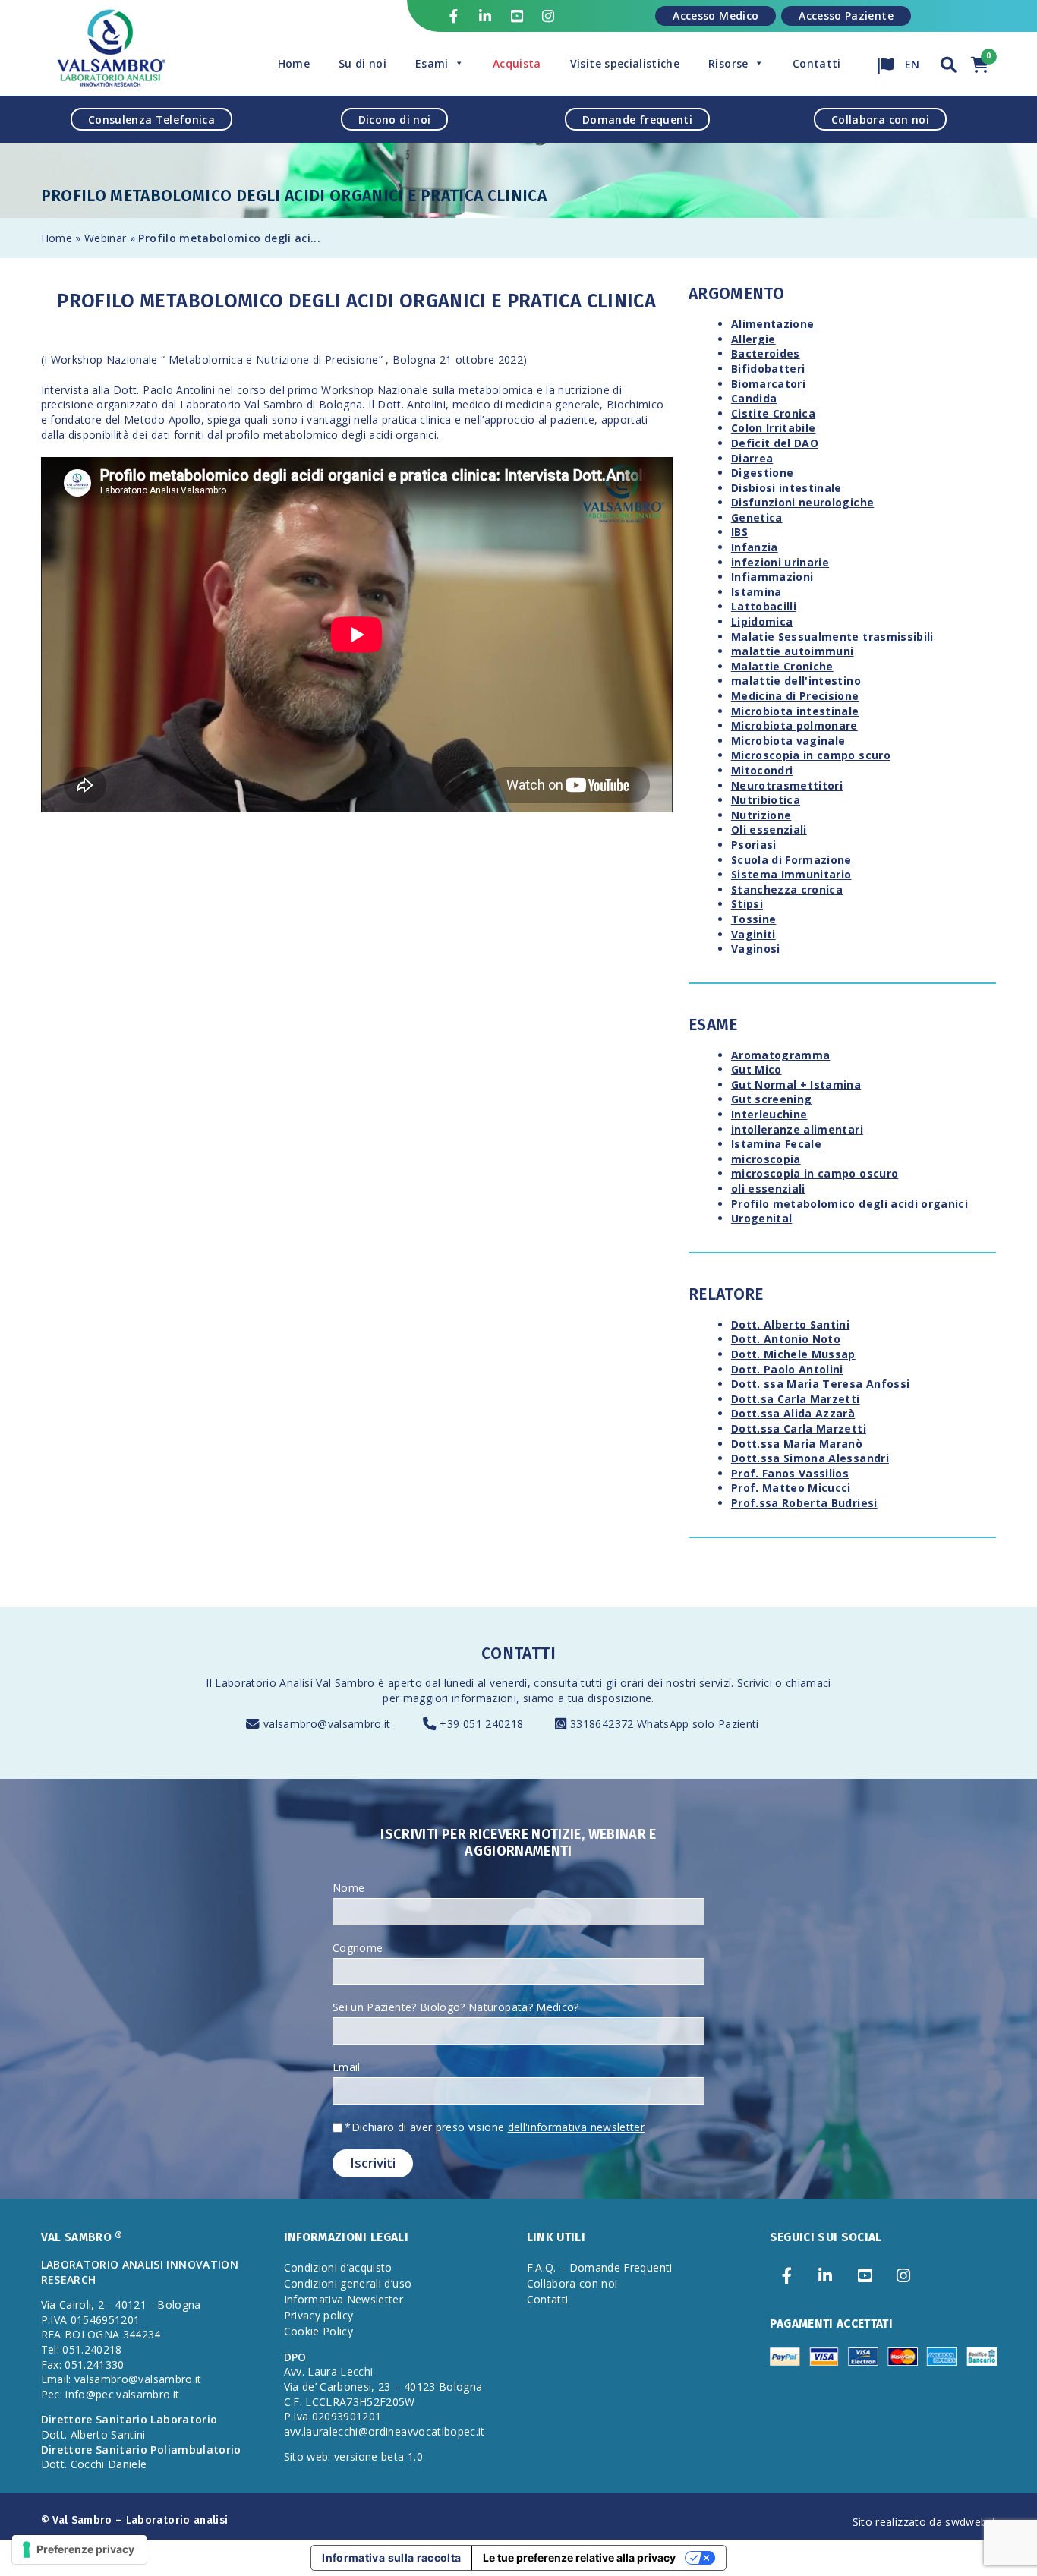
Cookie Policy (319, 2331)
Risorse (728, 63)
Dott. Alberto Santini (790, 1324)
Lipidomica (762, 621)
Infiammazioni (772, 577)
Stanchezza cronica (787, 889)
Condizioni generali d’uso (348, 2283)
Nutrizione (761, 815)
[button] (949, 63)
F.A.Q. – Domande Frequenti (600, 2267)
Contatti (817, 63)
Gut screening (772, 1099)
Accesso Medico (715, 16)
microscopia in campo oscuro (815, 1173)
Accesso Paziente (846, 16)
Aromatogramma (781, 1055)
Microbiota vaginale (788, 741)
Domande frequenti (637, 119)
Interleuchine (769, 1114)
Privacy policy (319, 2315)
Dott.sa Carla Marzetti (796, 1399)
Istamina (756, 592)
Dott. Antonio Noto (786, 1339)
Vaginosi (756, 949)
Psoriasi (754, 845)
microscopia (766, 1159)
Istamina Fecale (776, 1144)
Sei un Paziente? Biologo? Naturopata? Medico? (456, 2007)
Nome (348, 1888)
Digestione (763, 473)
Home (294, 63)
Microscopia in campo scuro (811, 755)
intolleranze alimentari (797, 1129)
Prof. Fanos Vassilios (790, 1473)
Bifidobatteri (768, 369)
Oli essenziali (769, 829)
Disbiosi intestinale (786, 488)
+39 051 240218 (481, 1724)
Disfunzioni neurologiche (802, 502)
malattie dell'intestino (796, 681)
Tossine (753, 919)
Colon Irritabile (774, 428)
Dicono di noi (395, 119)
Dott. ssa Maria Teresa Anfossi (821, 1384)
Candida (754, 398)
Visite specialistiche (625, 63)
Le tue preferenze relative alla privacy (579, 2557)
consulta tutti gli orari (589, 1683)
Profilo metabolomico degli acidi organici (849, 1204)
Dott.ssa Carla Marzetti (799, 1428)
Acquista (517, 63)
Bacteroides (766, 353)
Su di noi (362, 63)
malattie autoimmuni (793, 651)
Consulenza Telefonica (151, 119)
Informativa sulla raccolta (391, 2557)
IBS (739, 532)
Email (347, 2067)
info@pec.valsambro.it (122, 2394)
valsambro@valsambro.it (327, 1724)
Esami (432, 63)
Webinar (105, 238)
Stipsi (747, 904)
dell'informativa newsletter (576, 2127)
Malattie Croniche (782, 666)
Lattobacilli (764, 606)
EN (911, 60)
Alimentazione (773, 324)
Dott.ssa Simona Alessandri (810, 1458)
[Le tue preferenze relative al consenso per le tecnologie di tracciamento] (79, 2549)
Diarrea (752, 458)
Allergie (753, 339)
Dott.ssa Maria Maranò (797, 1444)
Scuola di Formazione (791, 860)
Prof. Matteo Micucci (791, 1488)
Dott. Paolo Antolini (787, 1369)
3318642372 (604, 1724)
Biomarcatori (768, 384)
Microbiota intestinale (795, 711)
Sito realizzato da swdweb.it (925, 2522)
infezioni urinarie (780, 562)
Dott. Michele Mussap (793, 1354)
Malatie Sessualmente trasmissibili (832, 637)
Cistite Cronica (773, 413)
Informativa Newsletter (344, 2299)
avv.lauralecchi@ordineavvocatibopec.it (385, 2431)
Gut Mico (756, 1069)
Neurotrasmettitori (787, 785)
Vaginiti (753, 934)
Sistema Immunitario (791, 874)
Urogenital (762, 1218)
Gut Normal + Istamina (796, 1085)
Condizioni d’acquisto (338, 2267)
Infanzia (755, 547)
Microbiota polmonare (794, 725)
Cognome (358, 1948)
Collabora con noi (880, 119)
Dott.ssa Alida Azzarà (793, 1413)
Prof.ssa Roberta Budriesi (804, 1503)
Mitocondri (762, 770)
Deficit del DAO (775, 443)
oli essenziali (768, 1189)
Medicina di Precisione (795, 696)
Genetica (757, 517)
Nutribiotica (766, 800)
